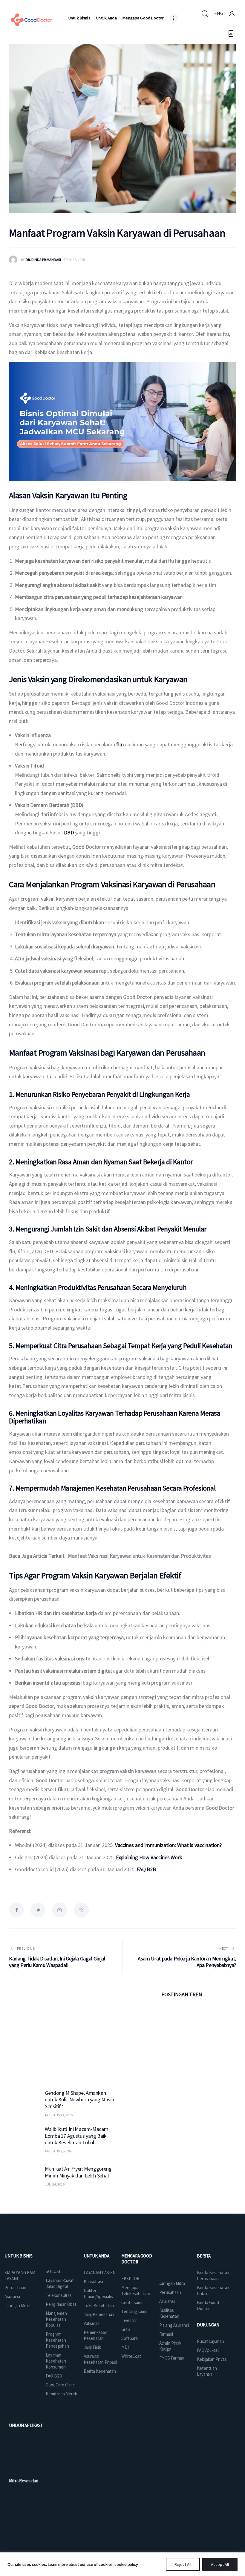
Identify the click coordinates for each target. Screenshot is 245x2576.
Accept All (220, 2564)
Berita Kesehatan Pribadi (213, 2290)
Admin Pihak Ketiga (170, 2346)
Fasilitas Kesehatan (169, 2313)
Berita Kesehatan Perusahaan (213, 2276)
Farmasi (166, 2334)
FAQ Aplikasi (208, 2350)
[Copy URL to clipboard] (81, 1910)
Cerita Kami (132, 2302)
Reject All (183, 2564)
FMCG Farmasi (172, 2358)
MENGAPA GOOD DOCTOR (137, 2259)
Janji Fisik (92, 2347)
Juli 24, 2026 (55, 2184)
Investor (129, 2320)
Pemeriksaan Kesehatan (95, 2335)
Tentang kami (134, 2311)
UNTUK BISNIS (19, 2256)
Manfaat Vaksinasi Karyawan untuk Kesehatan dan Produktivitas (139, 1556)
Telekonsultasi (59, 2295)
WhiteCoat (131, 2356)
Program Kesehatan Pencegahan (57, 2340)
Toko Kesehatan (99, 2305)
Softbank (130, 2338)
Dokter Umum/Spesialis (98, 2293)
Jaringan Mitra (17, 2305)
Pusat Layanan (210, 2341)
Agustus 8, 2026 (58, 2151)
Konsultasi (93, 2282)
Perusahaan (15, 2287)
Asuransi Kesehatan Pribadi (100, 2359)
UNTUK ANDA (97, 2256)
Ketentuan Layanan (207, 2371)
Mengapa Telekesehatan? (136, 2290)
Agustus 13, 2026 (59, 2115)
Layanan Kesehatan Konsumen (56, 2361)
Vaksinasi (92, 2323)
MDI (125, 2347)
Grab (126, 2329)
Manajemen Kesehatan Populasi (56, 2319)
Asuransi (12, 2296)
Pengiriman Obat (61, 2304)
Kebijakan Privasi (212, 2359)
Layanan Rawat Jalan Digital (60, 2283)
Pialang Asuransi (174, 2325)
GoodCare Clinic (60, 2385)
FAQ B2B (54, 2376)
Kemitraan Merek (61, 2394)
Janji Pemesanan (99, 2314)
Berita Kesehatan (100, 2371)
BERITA (204, 2256)
